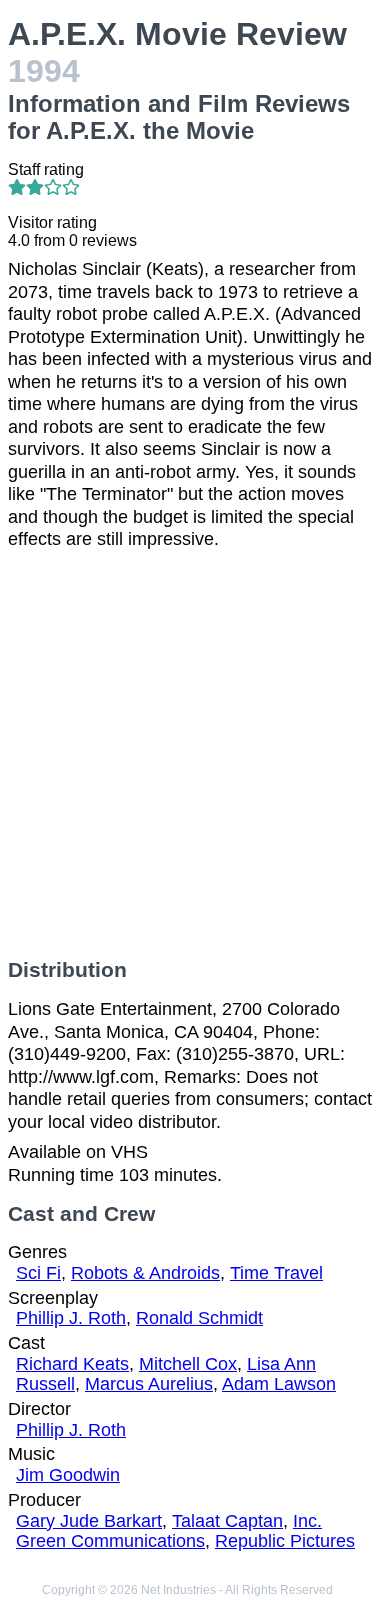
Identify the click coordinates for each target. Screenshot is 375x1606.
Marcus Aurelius (149, 1384)
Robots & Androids (145, 1273)
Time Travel (276, 1273)
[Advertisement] (187, 754)
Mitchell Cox (188, 1364)
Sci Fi (38, 1273)
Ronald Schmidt (199, 1318)
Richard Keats (72, 1364)
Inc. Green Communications (169, 1531)
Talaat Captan (227, 1521)
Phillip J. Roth (71, 1318)
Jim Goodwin (68, 1475)
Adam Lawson (279, 1384)
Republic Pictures (285, 1541)
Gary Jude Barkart (89, 1521)
